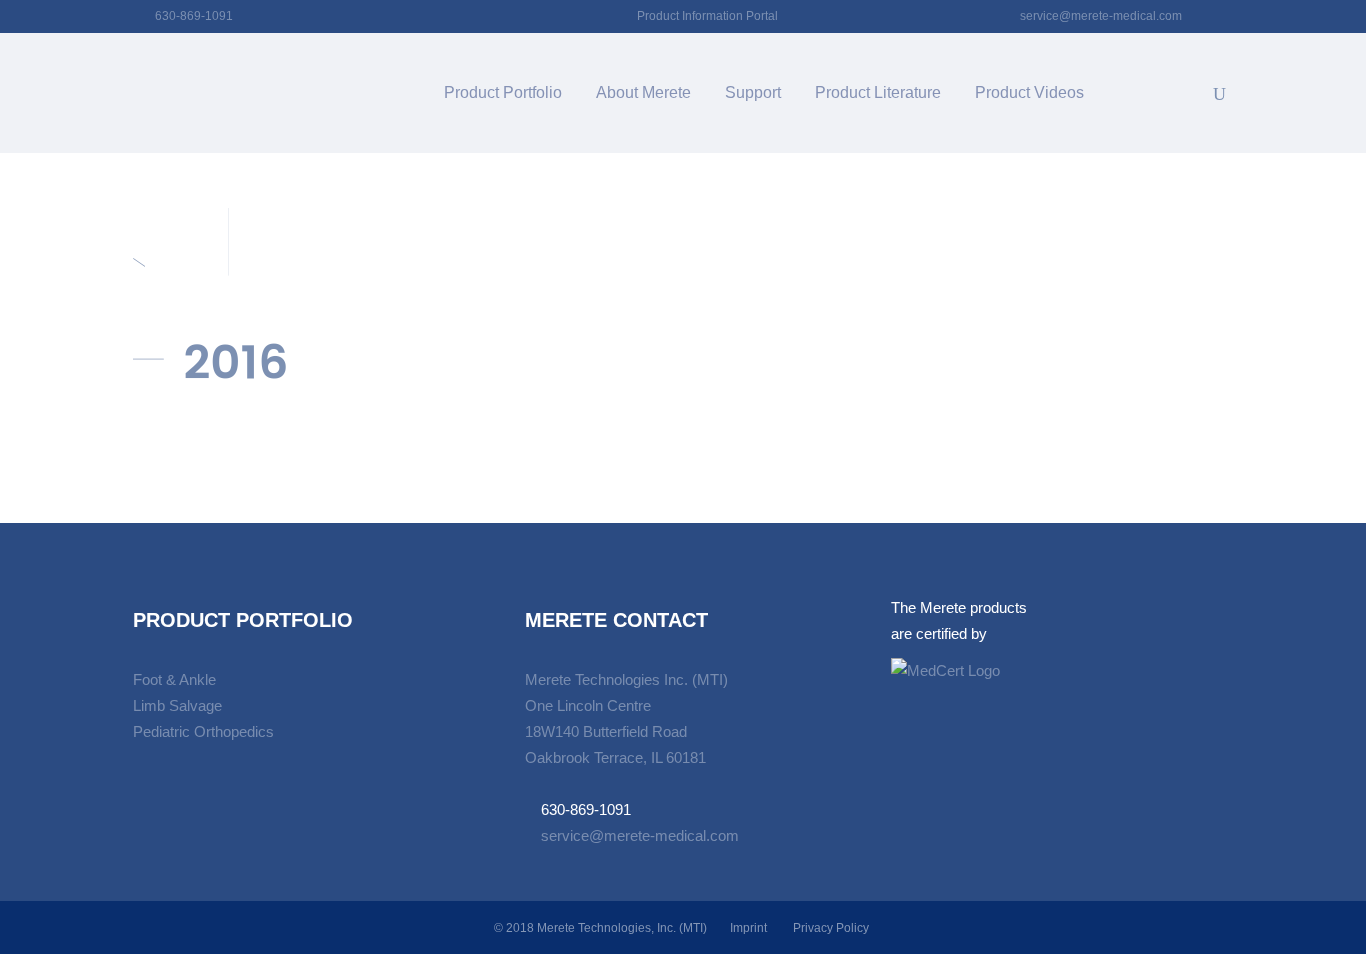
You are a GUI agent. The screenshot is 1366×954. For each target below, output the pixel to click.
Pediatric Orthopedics (203, 731)
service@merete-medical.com (1101, 16)
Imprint (748, 928)
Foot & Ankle (174, 679)
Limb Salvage (177, 705)
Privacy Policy (831, 928)
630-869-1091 (194, 16)
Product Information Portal (707, 16)
